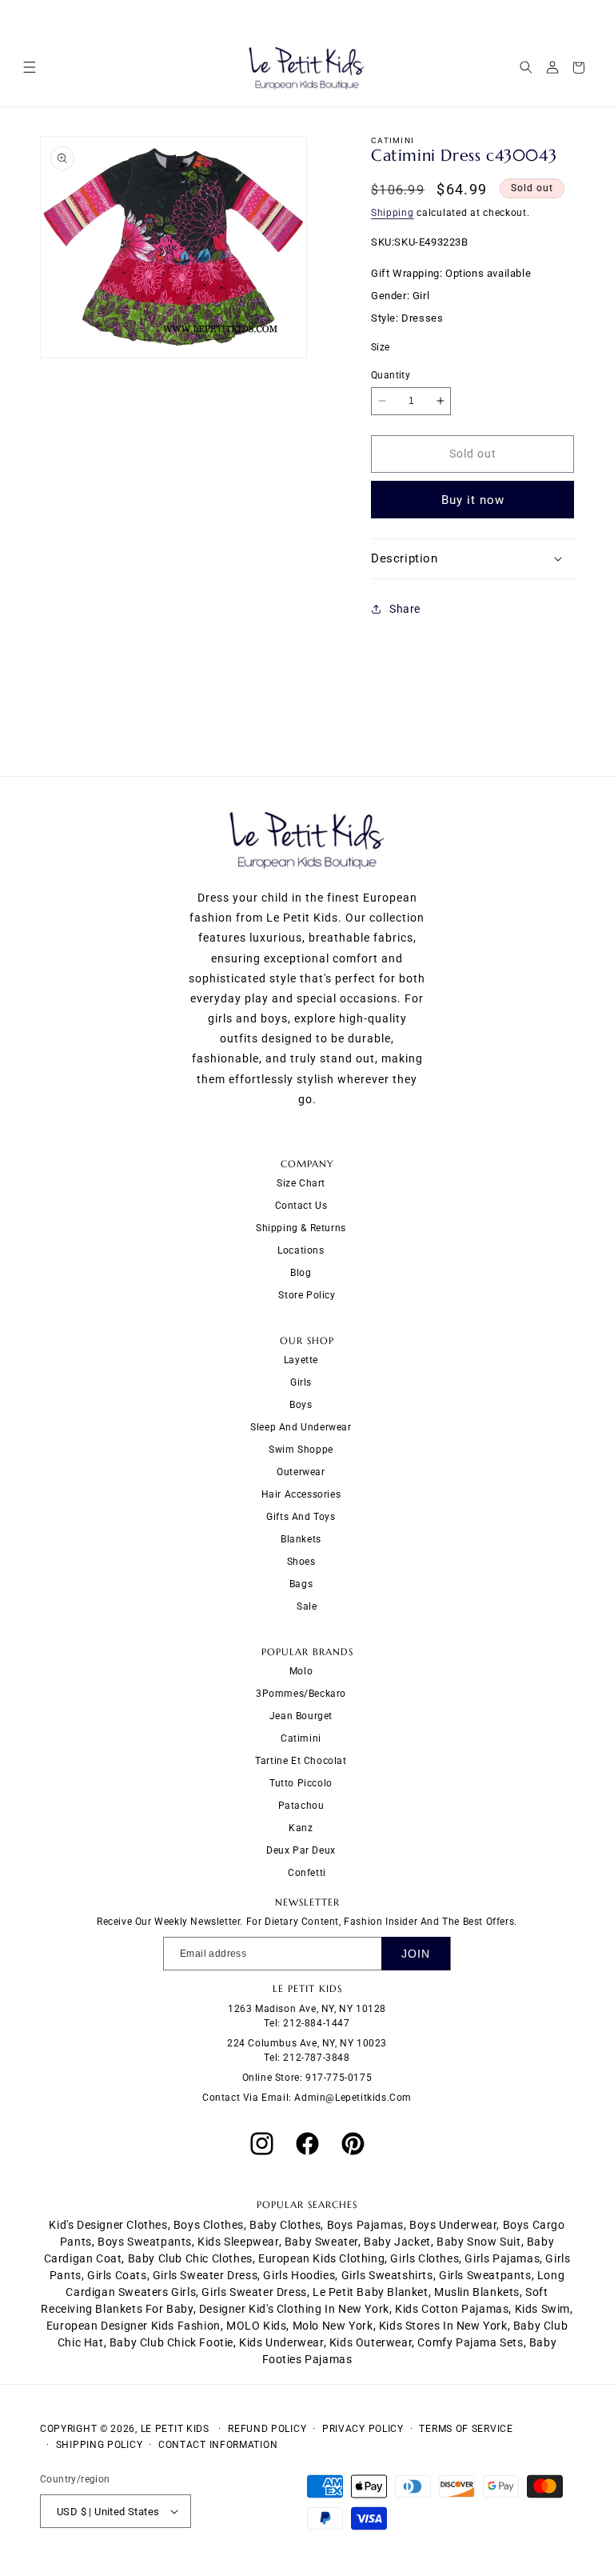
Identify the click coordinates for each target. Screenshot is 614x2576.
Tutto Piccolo (301, 1783)
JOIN (416, 1954)
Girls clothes (425, 2258)
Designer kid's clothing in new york (294, 2309)
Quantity (391, 375)
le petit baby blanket (371, 2292)
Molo (301, 1671)
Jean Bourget (301, 1716)
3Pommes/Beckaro (301, 1694)
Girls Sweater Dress (254, 2292)
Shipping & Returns (301, 1228)
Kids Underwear (281, 2342)
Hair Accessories (301, 1494)
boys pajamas (365, 2225)
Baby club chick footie (171, 2342)
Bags (301, 1584)
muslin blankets (477, 2292)
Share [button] (405, 609)
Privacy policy (363, 2429)
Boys (301, 1405)
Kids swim (542, 2309)
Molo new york (333, 2326)
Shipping (393, 213)
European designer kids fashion (134, 2326)
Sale (307, 1606)
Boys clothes (209, 2225)
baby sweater (321, 2242)
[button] (29, 68)
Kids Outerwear (371, 2342)
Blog (301, 1273)
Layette (301, 1360)
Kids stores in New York (443, 2326)
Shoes (301, 1562)
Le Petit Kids (175, 2429)
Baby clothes (285, 2225)
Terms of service (466, 2429)
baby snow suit (478, 2242)
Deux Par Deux (301, 1850)
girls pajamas (502, 2258)
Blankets (301, 1539)
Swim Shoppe (301, 1450)
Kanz (301, 1828)
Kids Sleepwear (238, 2242)
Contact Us (301, 1206)
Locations (301, 1250)
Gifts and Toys (301, 1517)
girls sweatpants (485, 2275)
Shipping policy (100, 2445)
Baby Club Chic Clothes (190, 2258)
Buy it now (473, 500)
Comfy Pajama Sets (470, 2342)
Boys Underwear (453, 2225)
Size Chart (301, 1183)
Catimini (301, 1738)
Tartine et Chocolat (301, 1761)
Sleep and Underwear (301, 1427)
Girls (301, 1382)
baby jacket (397, 2242)
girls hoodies (299, 2275)
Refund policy (267, 2429)
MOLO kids (256, 2326)
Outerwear (301, 1472)
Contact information (218, 2445)
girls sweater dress (205, 2275)
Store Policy (307, 1295)
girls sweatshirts (387, 2275)
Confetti (307, 1873)
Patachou (301, 1806)
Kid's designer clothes (108, 2225)
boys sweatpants (145, 2242)
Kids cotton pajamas (452, 2309)
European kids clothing (321, 2258)
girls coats (117, 2275)
